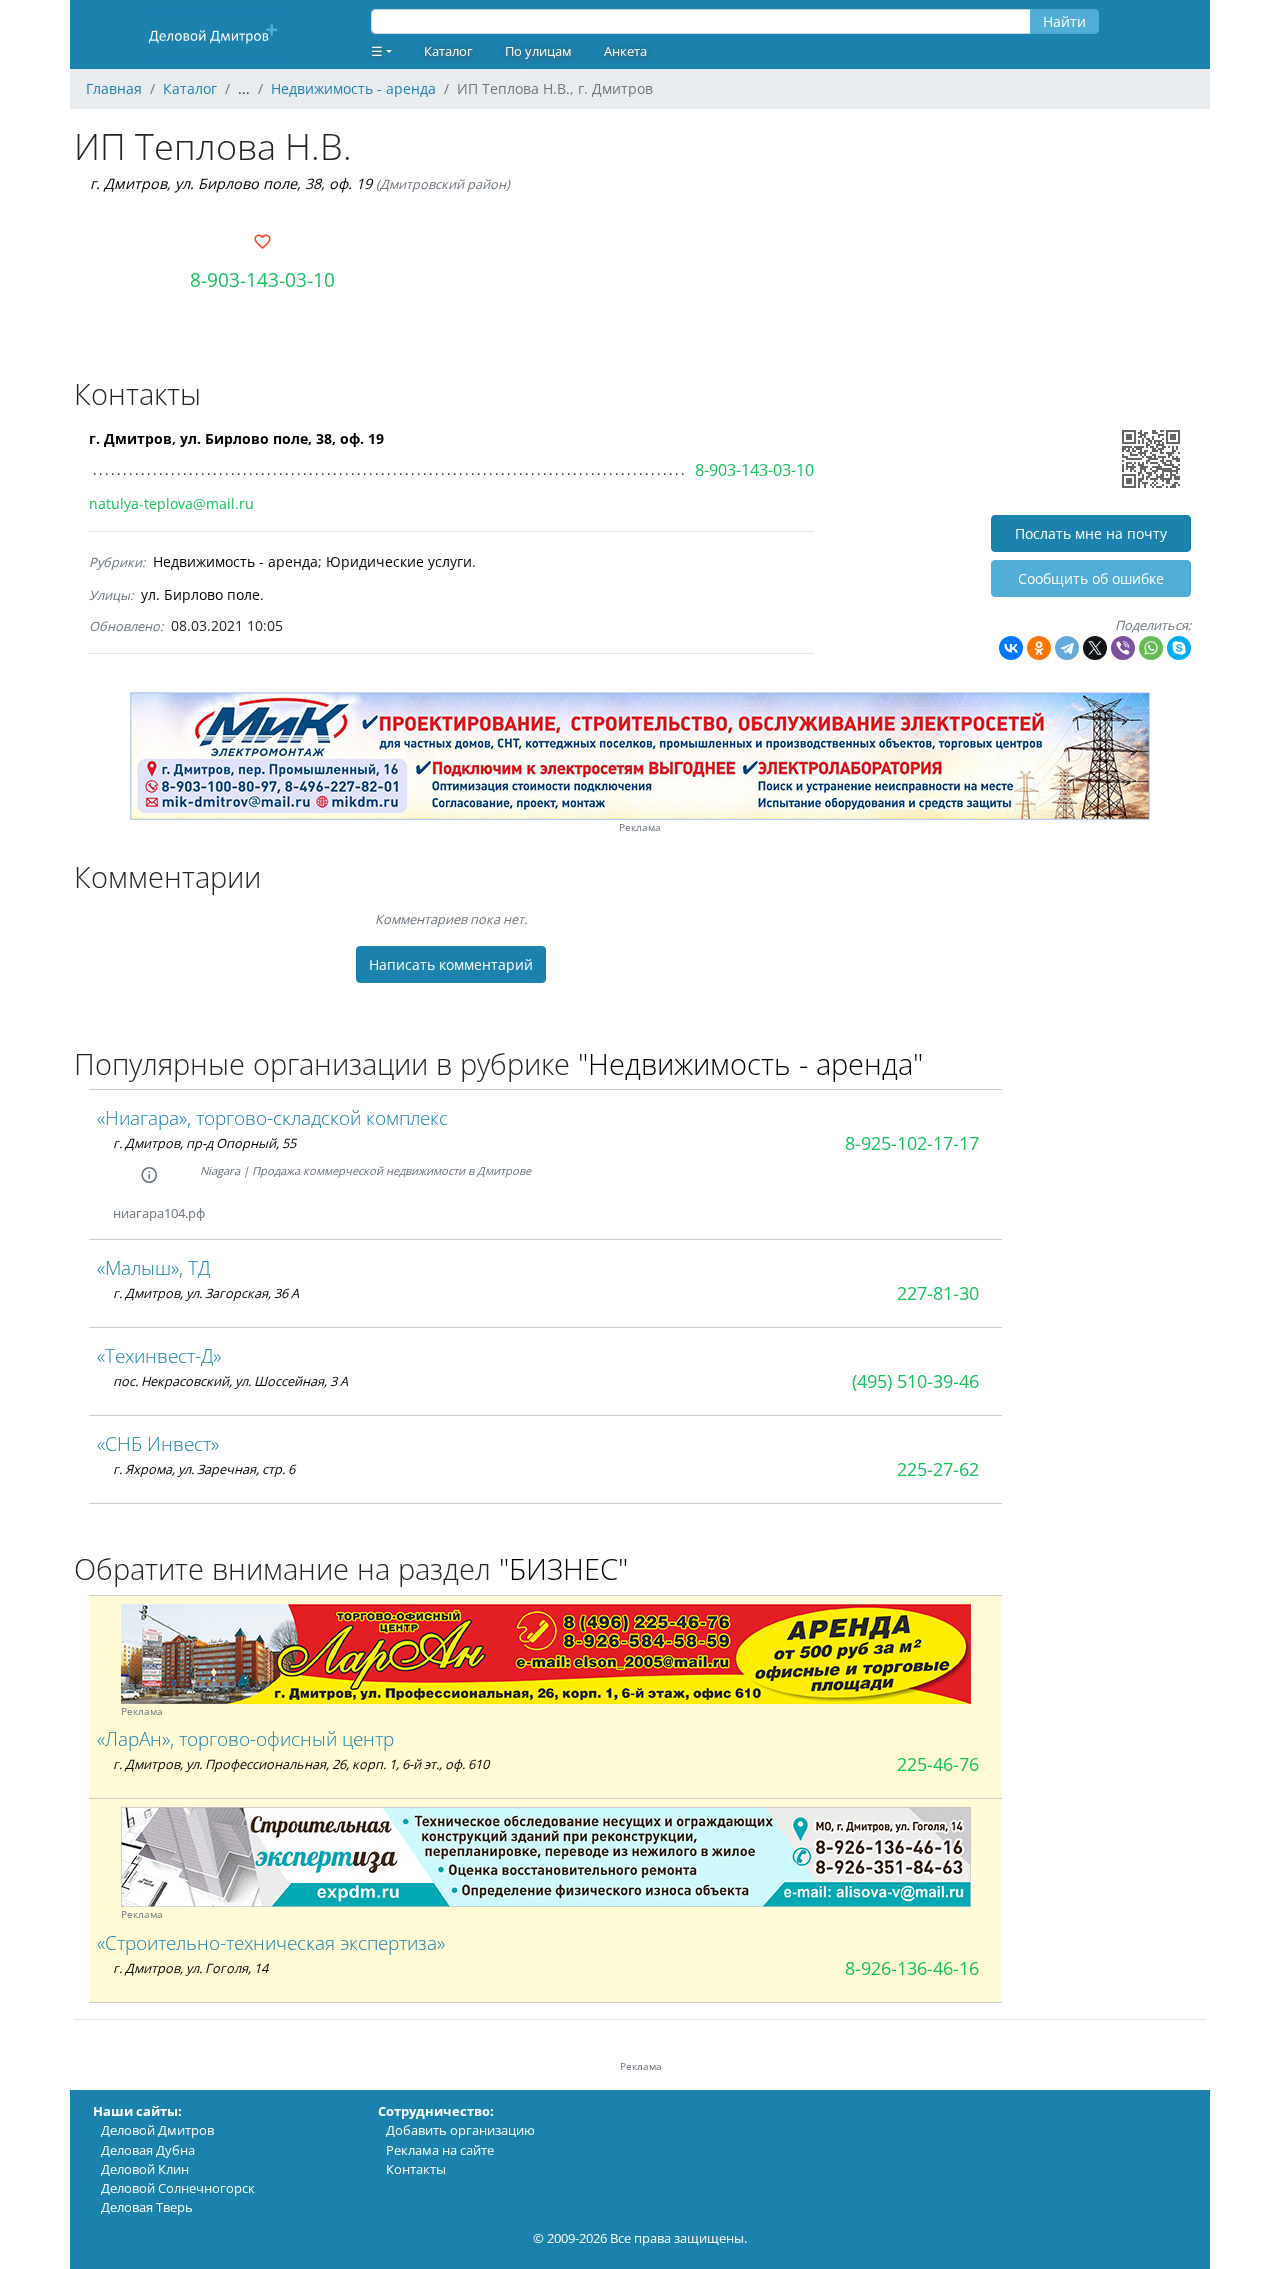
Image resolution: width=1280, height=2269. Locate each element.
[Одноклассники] (1039, 648)
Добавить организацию (460, 2130)
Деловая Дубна (148, 2150)
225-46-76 (938, 1764)
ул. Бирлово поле (200, 594)
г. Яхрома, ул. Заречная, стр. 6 (204, 1469)
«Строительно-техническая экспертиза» (271, 1942)
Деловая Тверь (147, 2207)
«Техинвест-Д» (159, 1355)
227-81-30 (938, 1293)
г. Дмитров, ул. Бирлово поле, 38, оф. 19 (231, 183)
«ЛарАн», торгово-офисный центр (245, 1738)
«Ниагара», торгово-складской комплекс (272, 1117)
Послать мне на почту (1091, 533)
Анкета (625, 51)
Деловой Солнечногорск (178, 2188)
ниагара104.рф (159, 1213)
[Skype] (1179, 648)
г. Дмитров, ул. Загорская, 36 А (206, 1293)
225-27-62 (938, 1469)
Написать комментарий (451, 964)
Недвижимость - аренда (235, 561)
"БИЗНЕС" (563, 1568)
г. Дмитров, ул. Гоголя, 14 (190, 1968)
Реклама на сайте (440, 2150)
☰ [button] (377, 51)
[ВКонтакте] (1011, 648)
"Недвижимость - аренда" (750, 1063)
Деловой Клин (145, 2169)
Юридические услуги (399, 561)
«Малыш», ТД (153, 1267)
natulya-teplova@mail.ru (171, 503)
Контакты (416, 2169)
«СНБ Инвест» (158, 1443)
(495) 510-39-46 (915, 1381)
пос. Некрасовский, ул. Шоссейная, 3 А (230, 1381)
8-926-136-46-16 (912, 1968)
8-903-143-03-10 (262, 279)
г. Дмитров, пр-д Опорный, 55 (204, 1143)
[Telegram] (1067, 648)
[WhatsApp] (1151, 648)
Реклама (640, 827)
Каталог (448, 51)
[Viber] (1123, 648)
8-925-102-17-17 (912, 1143)
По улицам (538, 51)
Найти (1064, 21)
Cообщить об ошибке (1091, 578)
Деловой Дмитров (157, 2130)
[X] (1095, 648)
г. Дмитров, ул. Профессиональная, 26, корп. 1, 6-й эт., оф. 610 (301, 1764)
